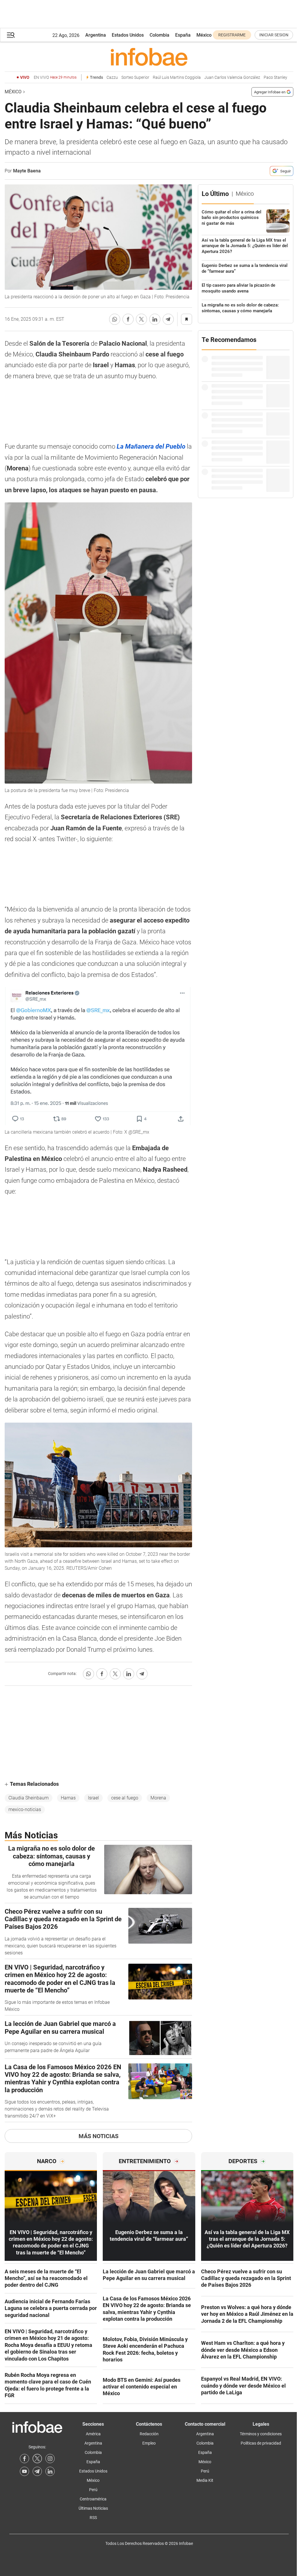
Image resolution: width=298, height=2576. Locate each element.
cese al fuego (125, 1798)
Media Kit (205, 2480)
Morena (158, 1798)
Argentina (96, 35)
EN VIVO (55, 77)
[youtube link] (24, 2471)
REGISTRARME (232, 35)
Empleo (149, 2443)
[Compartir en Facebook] (128, 319)
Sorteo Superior (135, 77)
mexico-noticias (25, 1809)
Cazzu (112, 77)
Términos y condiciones (261, 2434)
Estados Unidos (128, 35)
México (204, 35)
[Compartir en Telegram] (168, 319)
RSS (93, 2518)
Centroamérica (93, 2499)
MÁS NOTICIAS (99, 2136)
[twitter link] (37, 2459)
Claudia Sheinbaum (29, 1798)
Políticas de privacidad (261, 2443)
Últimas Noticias (93, 2508)
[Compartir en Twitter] (141, 319)
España (183, 35)
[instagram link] (50, 2459)
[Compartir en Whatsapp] (115, 319)
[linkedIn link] (50, 2471)
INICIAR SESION (274, 35)
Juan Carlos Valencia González (232, 77)
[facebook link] (24, 2459)
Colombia (159, 35)
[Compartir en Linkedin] (155, 319)
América (93, 2434)
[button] (11, 35)
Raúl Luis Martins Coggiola (177, 77)
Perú (93, 2490)
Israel (93, 1798)
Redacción (149, 2434)
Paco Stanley (275, 77)
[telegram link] (37, 2471)
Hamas (68, 1798)
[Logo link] (149, 57)
